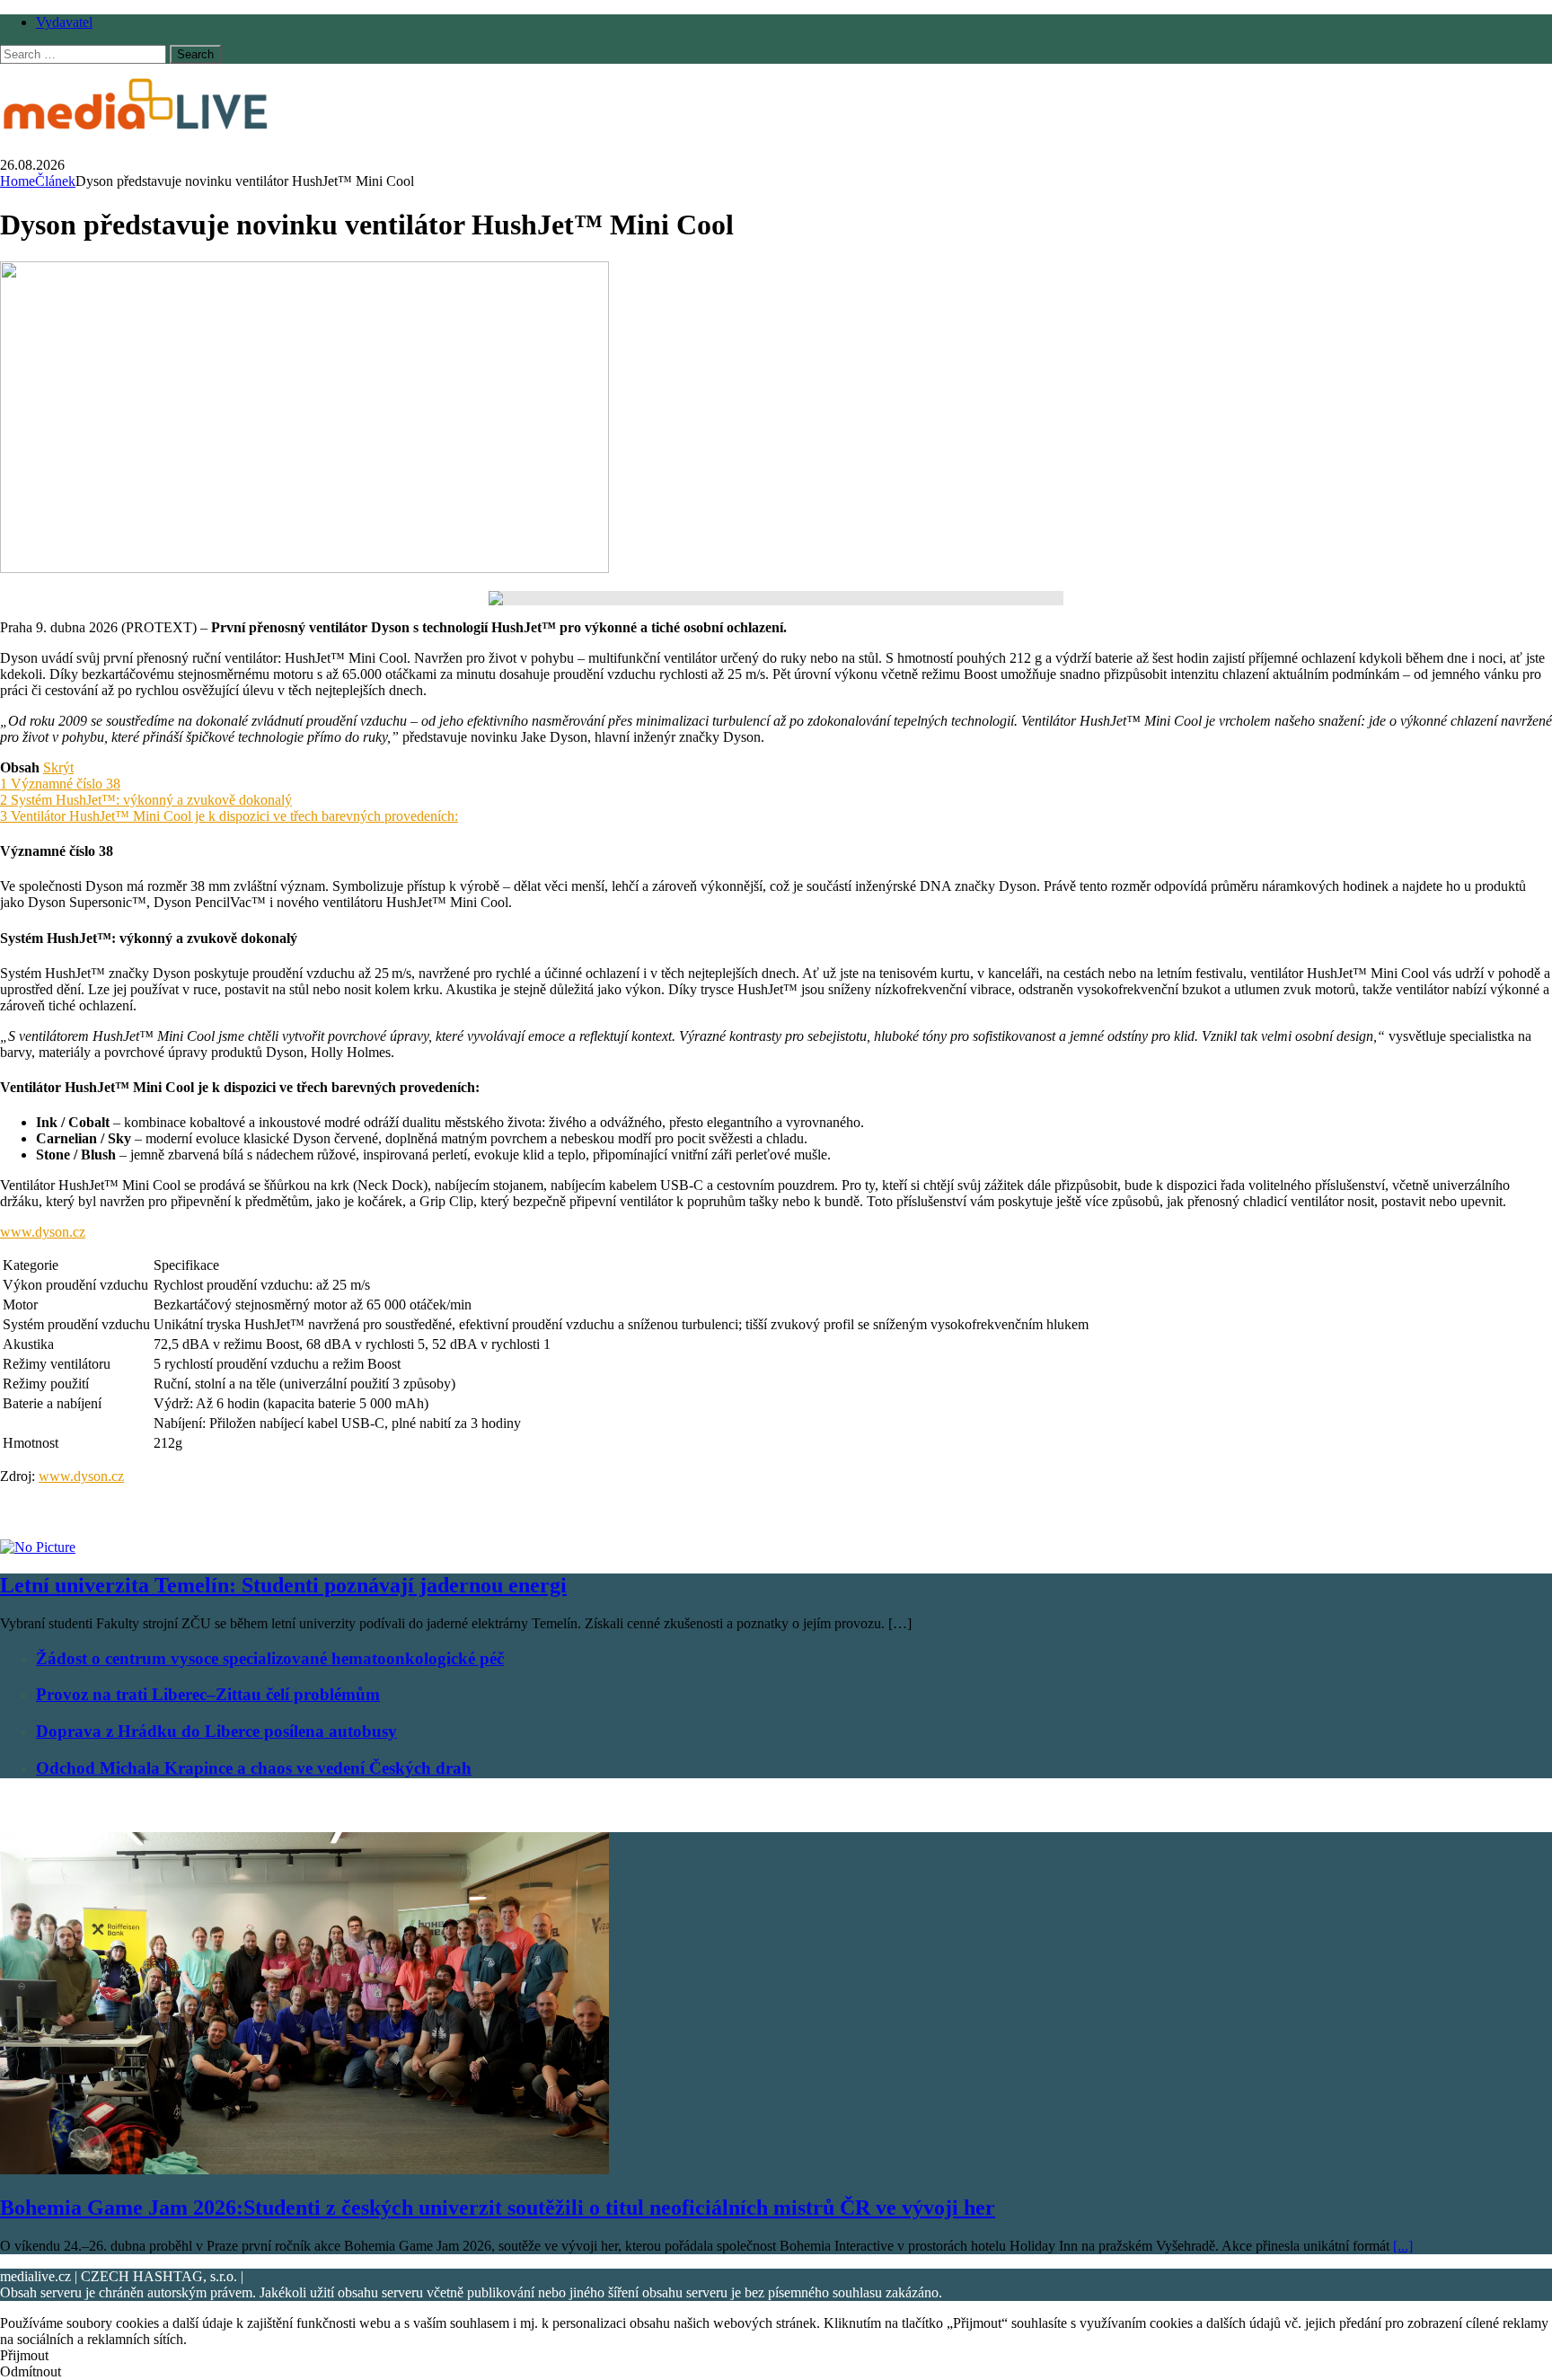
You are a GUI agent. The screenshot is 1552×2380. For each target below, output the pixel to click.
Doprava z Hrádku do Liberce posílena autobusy (216, 1731)
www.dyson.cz (43, 1232)
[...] (1403, 2246)
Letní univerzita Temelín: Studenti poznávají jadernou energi (283, 1585)
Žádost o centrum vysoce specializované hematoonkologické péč (270, 1658)
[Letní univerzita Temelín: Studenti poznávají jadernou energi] (38, 1547)
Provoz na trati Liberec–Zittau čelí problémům (208, 1694)
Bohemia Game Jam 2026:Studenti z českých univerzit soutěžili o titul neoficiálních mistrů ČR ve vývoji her (498, 2208)
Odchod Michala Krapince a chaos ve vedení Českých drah (254, 1768)
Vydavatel (64, 22)
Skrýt (58, 767)
